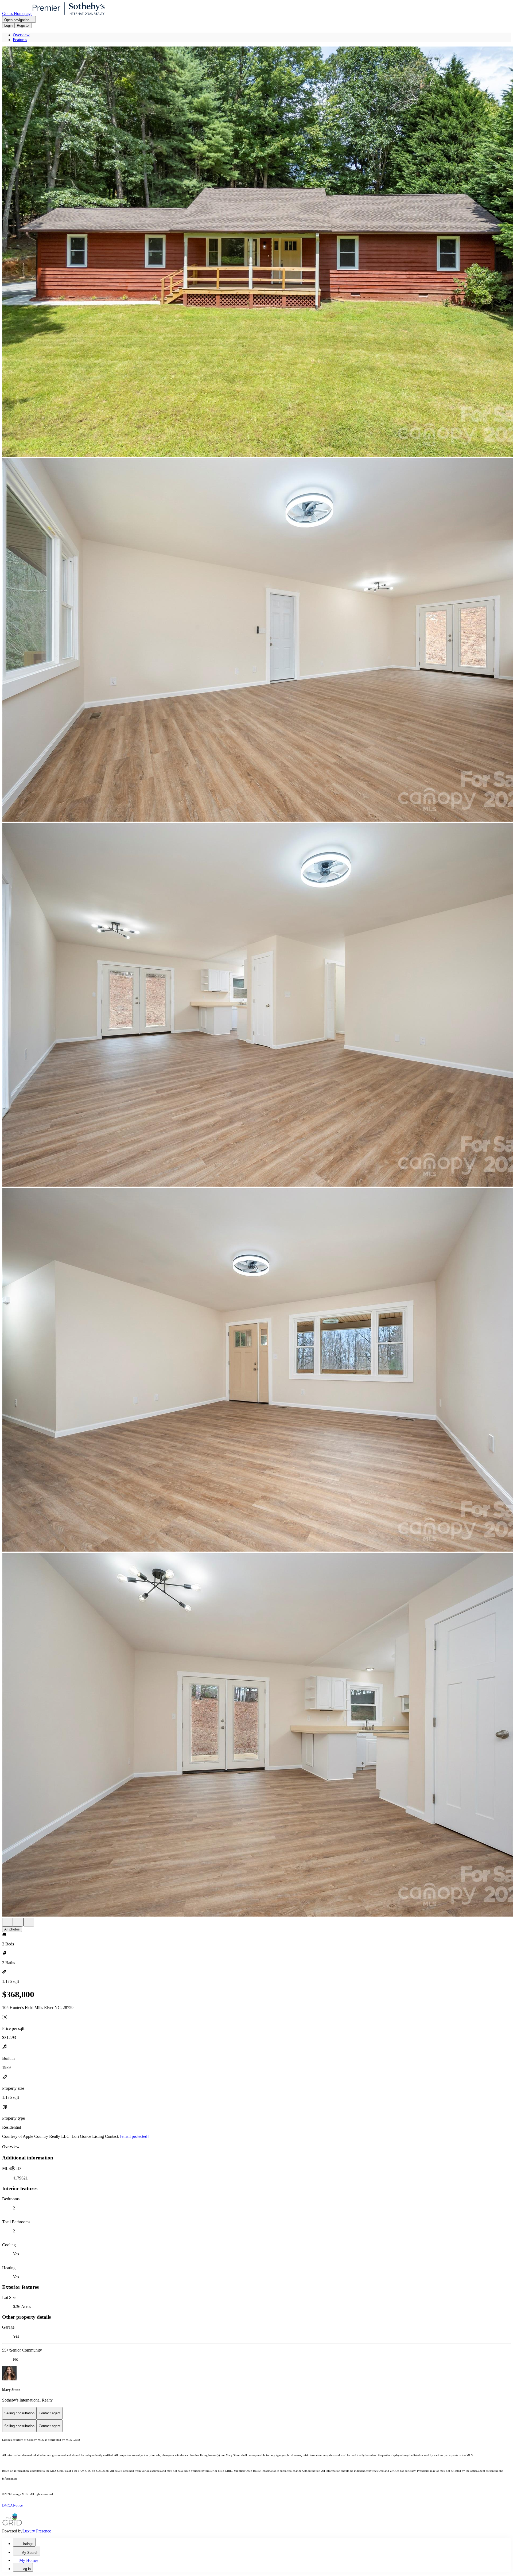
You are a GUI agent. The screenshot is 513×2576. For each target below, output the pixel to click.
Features (20, 40)
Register (23, 26)
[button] (256, 252)
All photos (12, 1929)
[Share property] (29, 1922)
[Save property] (18, 1922)
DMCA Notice (12, 2505)
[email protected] (134, 2136)
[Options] (7, 1922)
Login (8, 26)
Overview (21, 35)
